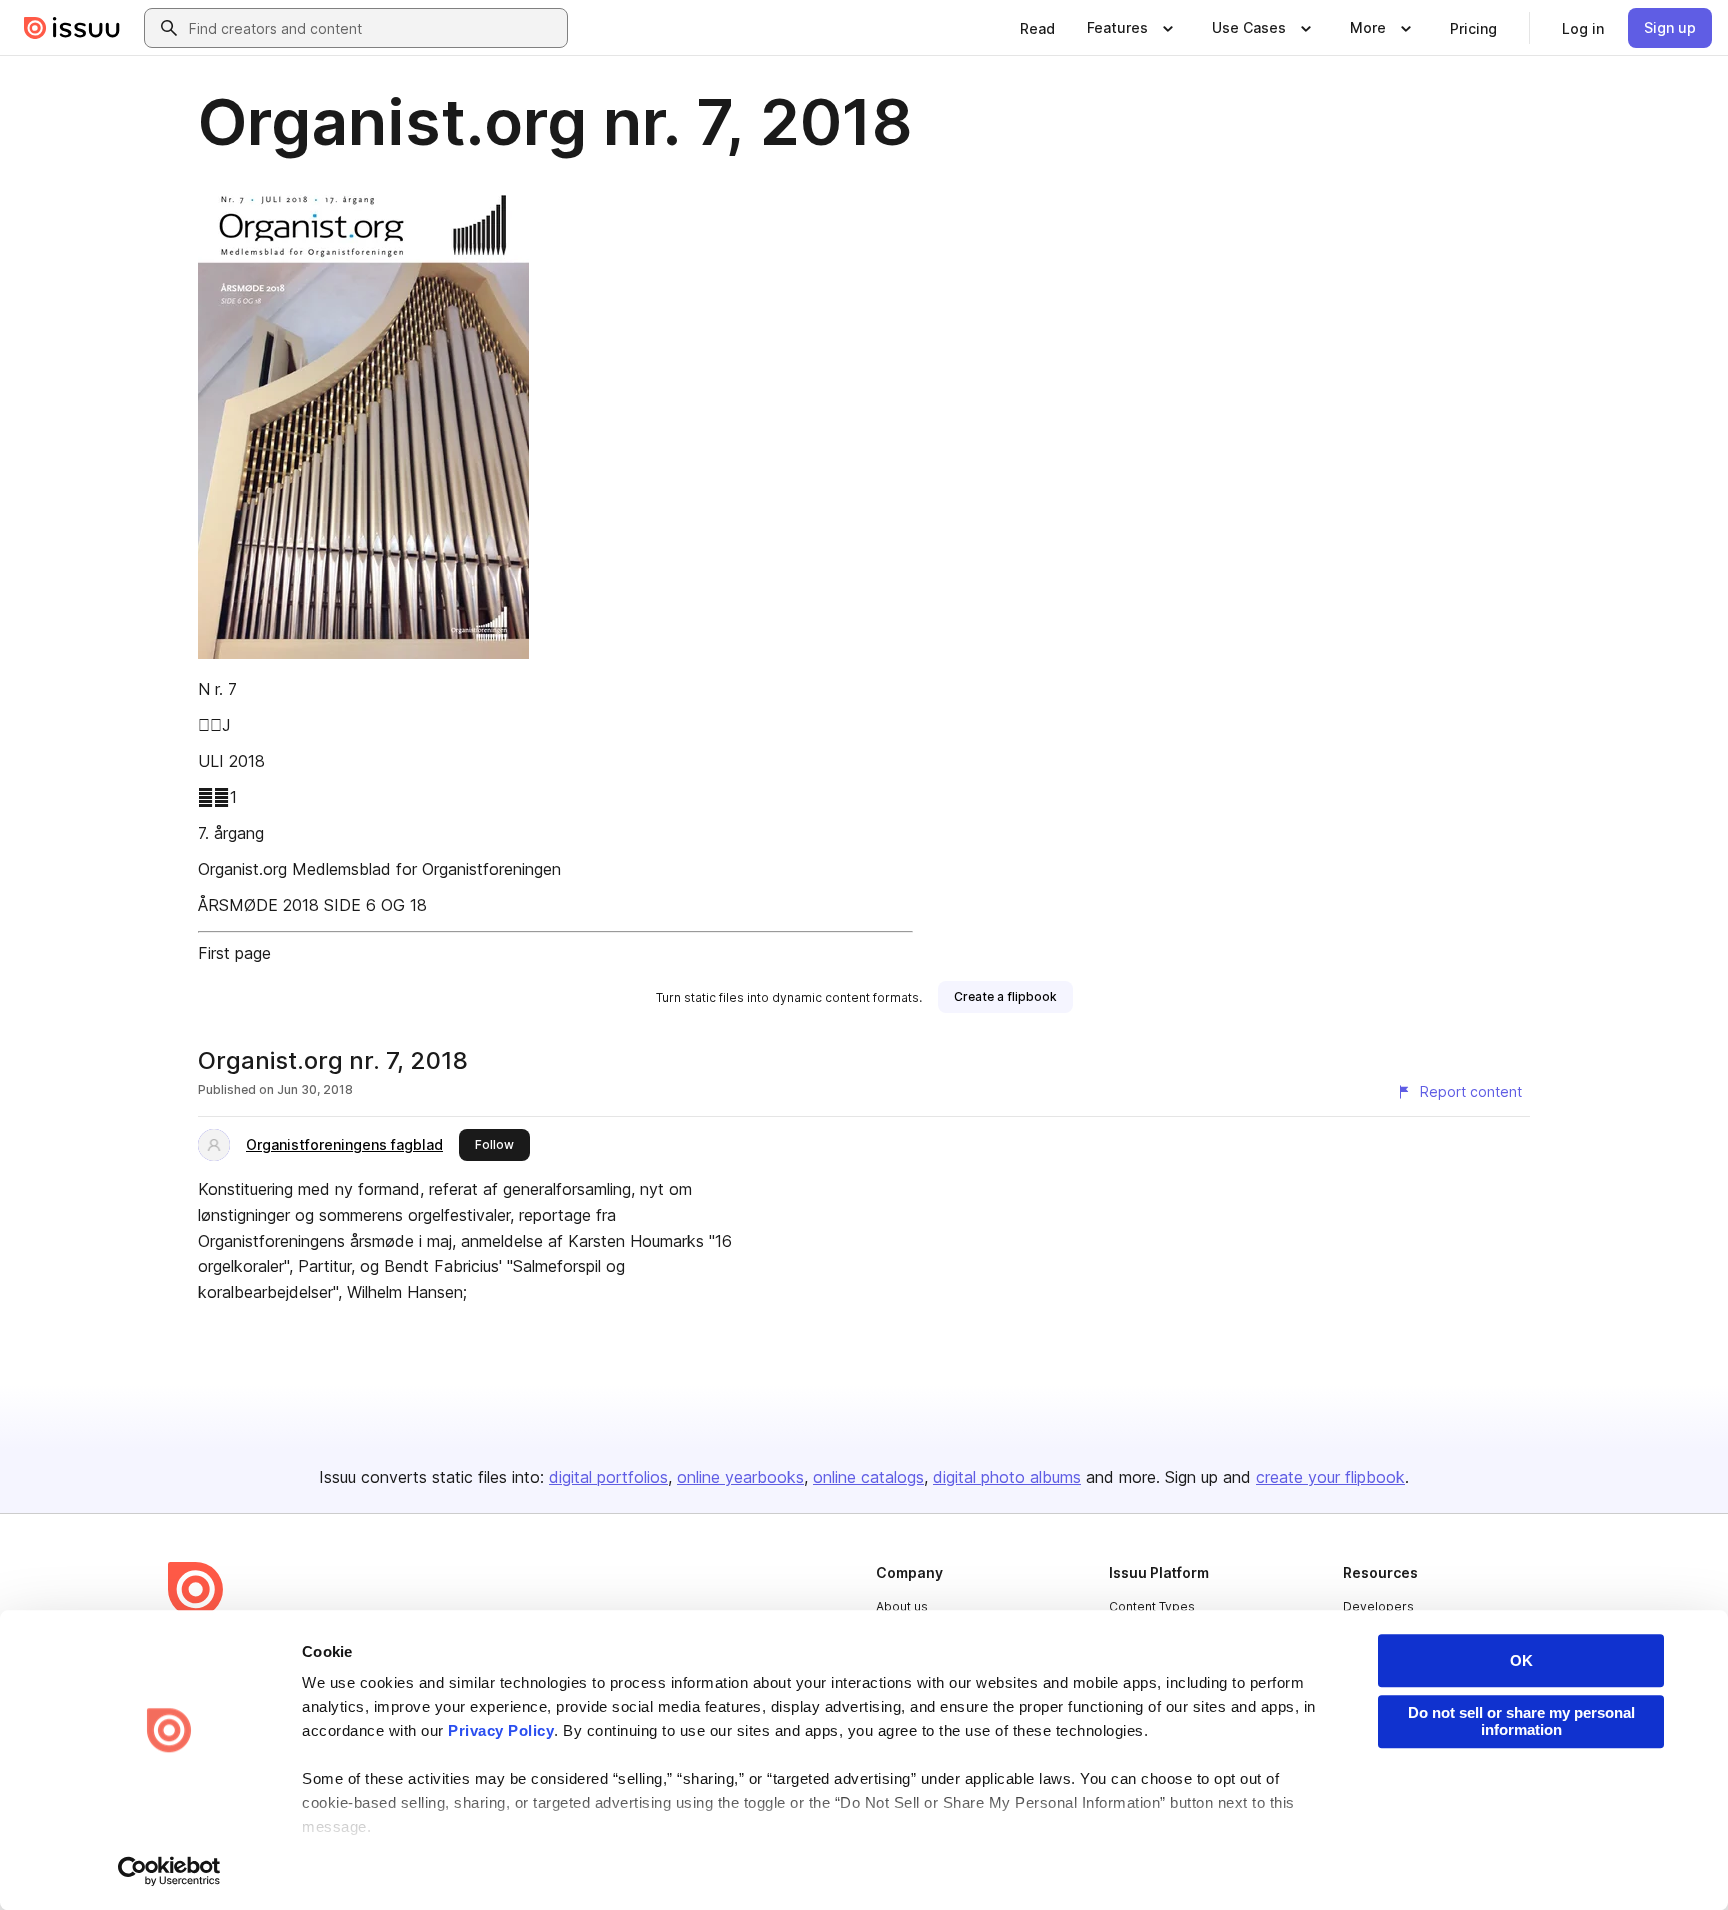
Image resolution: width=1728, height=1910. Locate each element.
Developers (1378, 1606)
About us (902, 1606)
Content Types (1152, 1606)
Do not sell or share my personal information (1521, 1721)
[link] (1037, 28)
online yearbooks (740, 1477)
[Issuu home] (72, 28)
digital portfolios (608, 1477)
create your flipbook (1330, 1477)
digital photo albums (1007, 1477)
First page (234, 953)
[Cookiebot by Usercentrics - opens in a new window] (169, 1871)
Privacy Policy (501, 1730)
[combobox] (374, 28)
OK (1521, 1660)
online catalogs (868, 1477)
